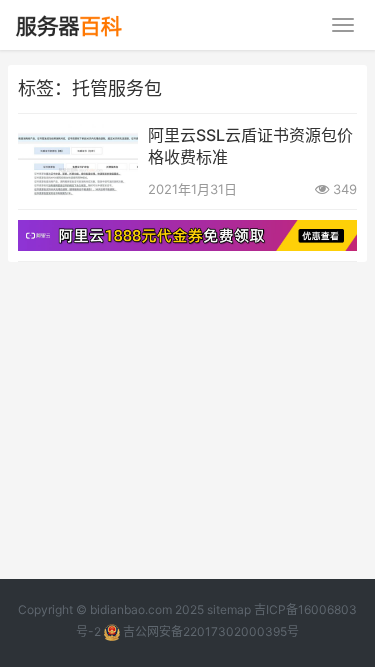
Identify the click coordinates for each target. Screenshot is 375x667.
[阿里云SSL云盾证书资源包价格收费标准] (78, 136)
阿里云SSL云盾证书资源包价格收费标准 (250, 146)
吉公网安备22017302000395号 (209, 631)
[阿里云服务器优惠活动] (187, 232)
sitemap (229, 609)
